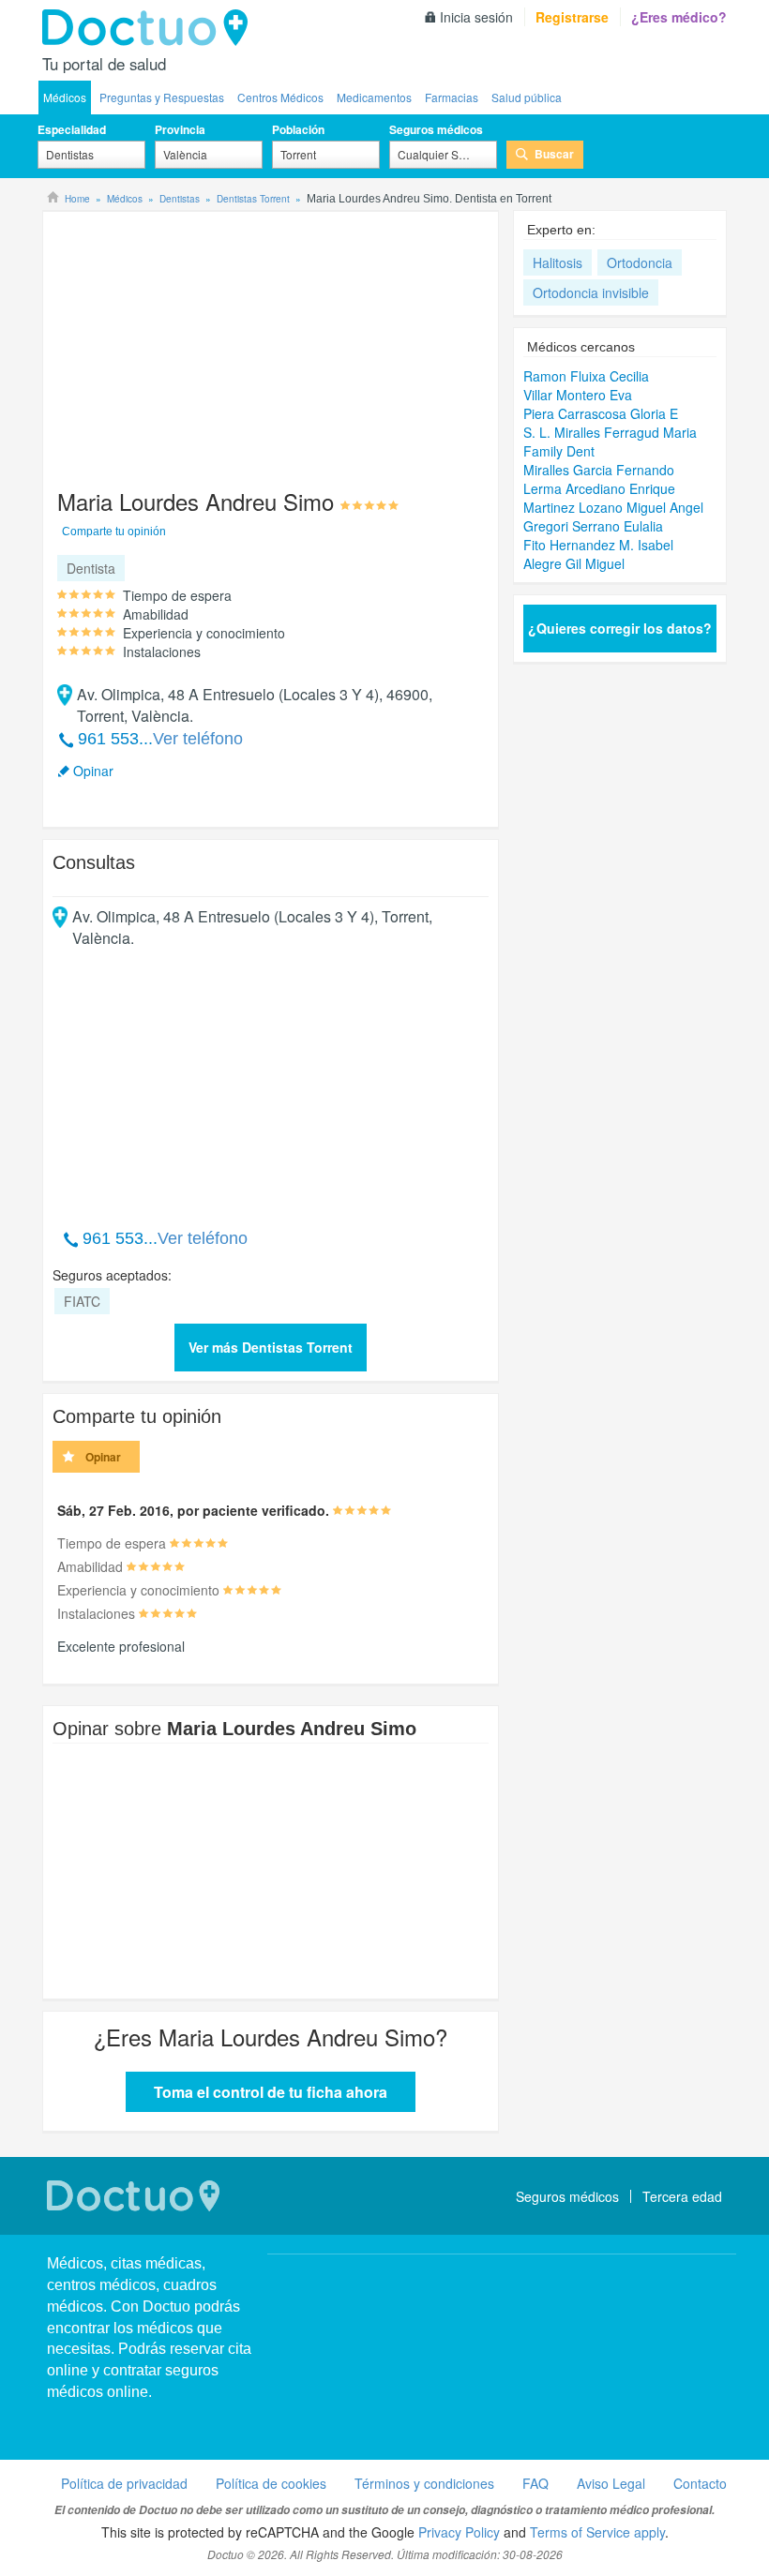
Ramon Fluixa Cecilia (586, 376)
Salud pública (527, 97)
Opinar (93, 771)
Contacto (700, 2483)
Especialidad (72, 129)
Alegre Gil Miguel (574, 563)
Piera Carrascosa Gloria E (601, 413)
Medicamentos (374, 97)
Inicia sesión (476, 17)
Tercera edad (682, 2196)
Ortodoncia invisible (591, 292)
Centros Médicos (280, 97)
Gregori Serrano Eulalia (593, 526)
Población (298, 129)
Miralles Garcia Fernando (599, 470)
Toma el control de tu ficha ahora (271, 2092)
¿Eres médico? (679, 17)
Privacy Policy (459, 2532)
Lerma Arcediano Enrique (599, 488)
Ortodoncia (640, 262)
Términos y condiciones (424, 2483)
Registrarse (572, 17)
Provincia (180, 129)
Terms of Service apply (597, 2532)
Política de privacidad (124, 2483)
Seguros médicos (436, 129)
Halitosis (558, 262)
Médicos (65, 97)
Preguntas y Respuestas (162, 97)
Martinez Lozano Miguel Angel (613, 507)
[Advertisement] (196, 341)
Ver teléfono (198, 739)
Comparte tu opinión (114, 532)
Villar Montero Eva (578, 395)
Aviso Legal (611, 2483)
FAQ (535, 2483)
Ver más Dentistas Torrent (271, 1347)
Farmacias (452, 97)
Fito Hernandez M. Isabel (598, 545)
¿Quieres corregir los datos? (620, 628)
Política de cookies (271, 2483)
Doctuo (150, 28)
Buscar (554, 154)
